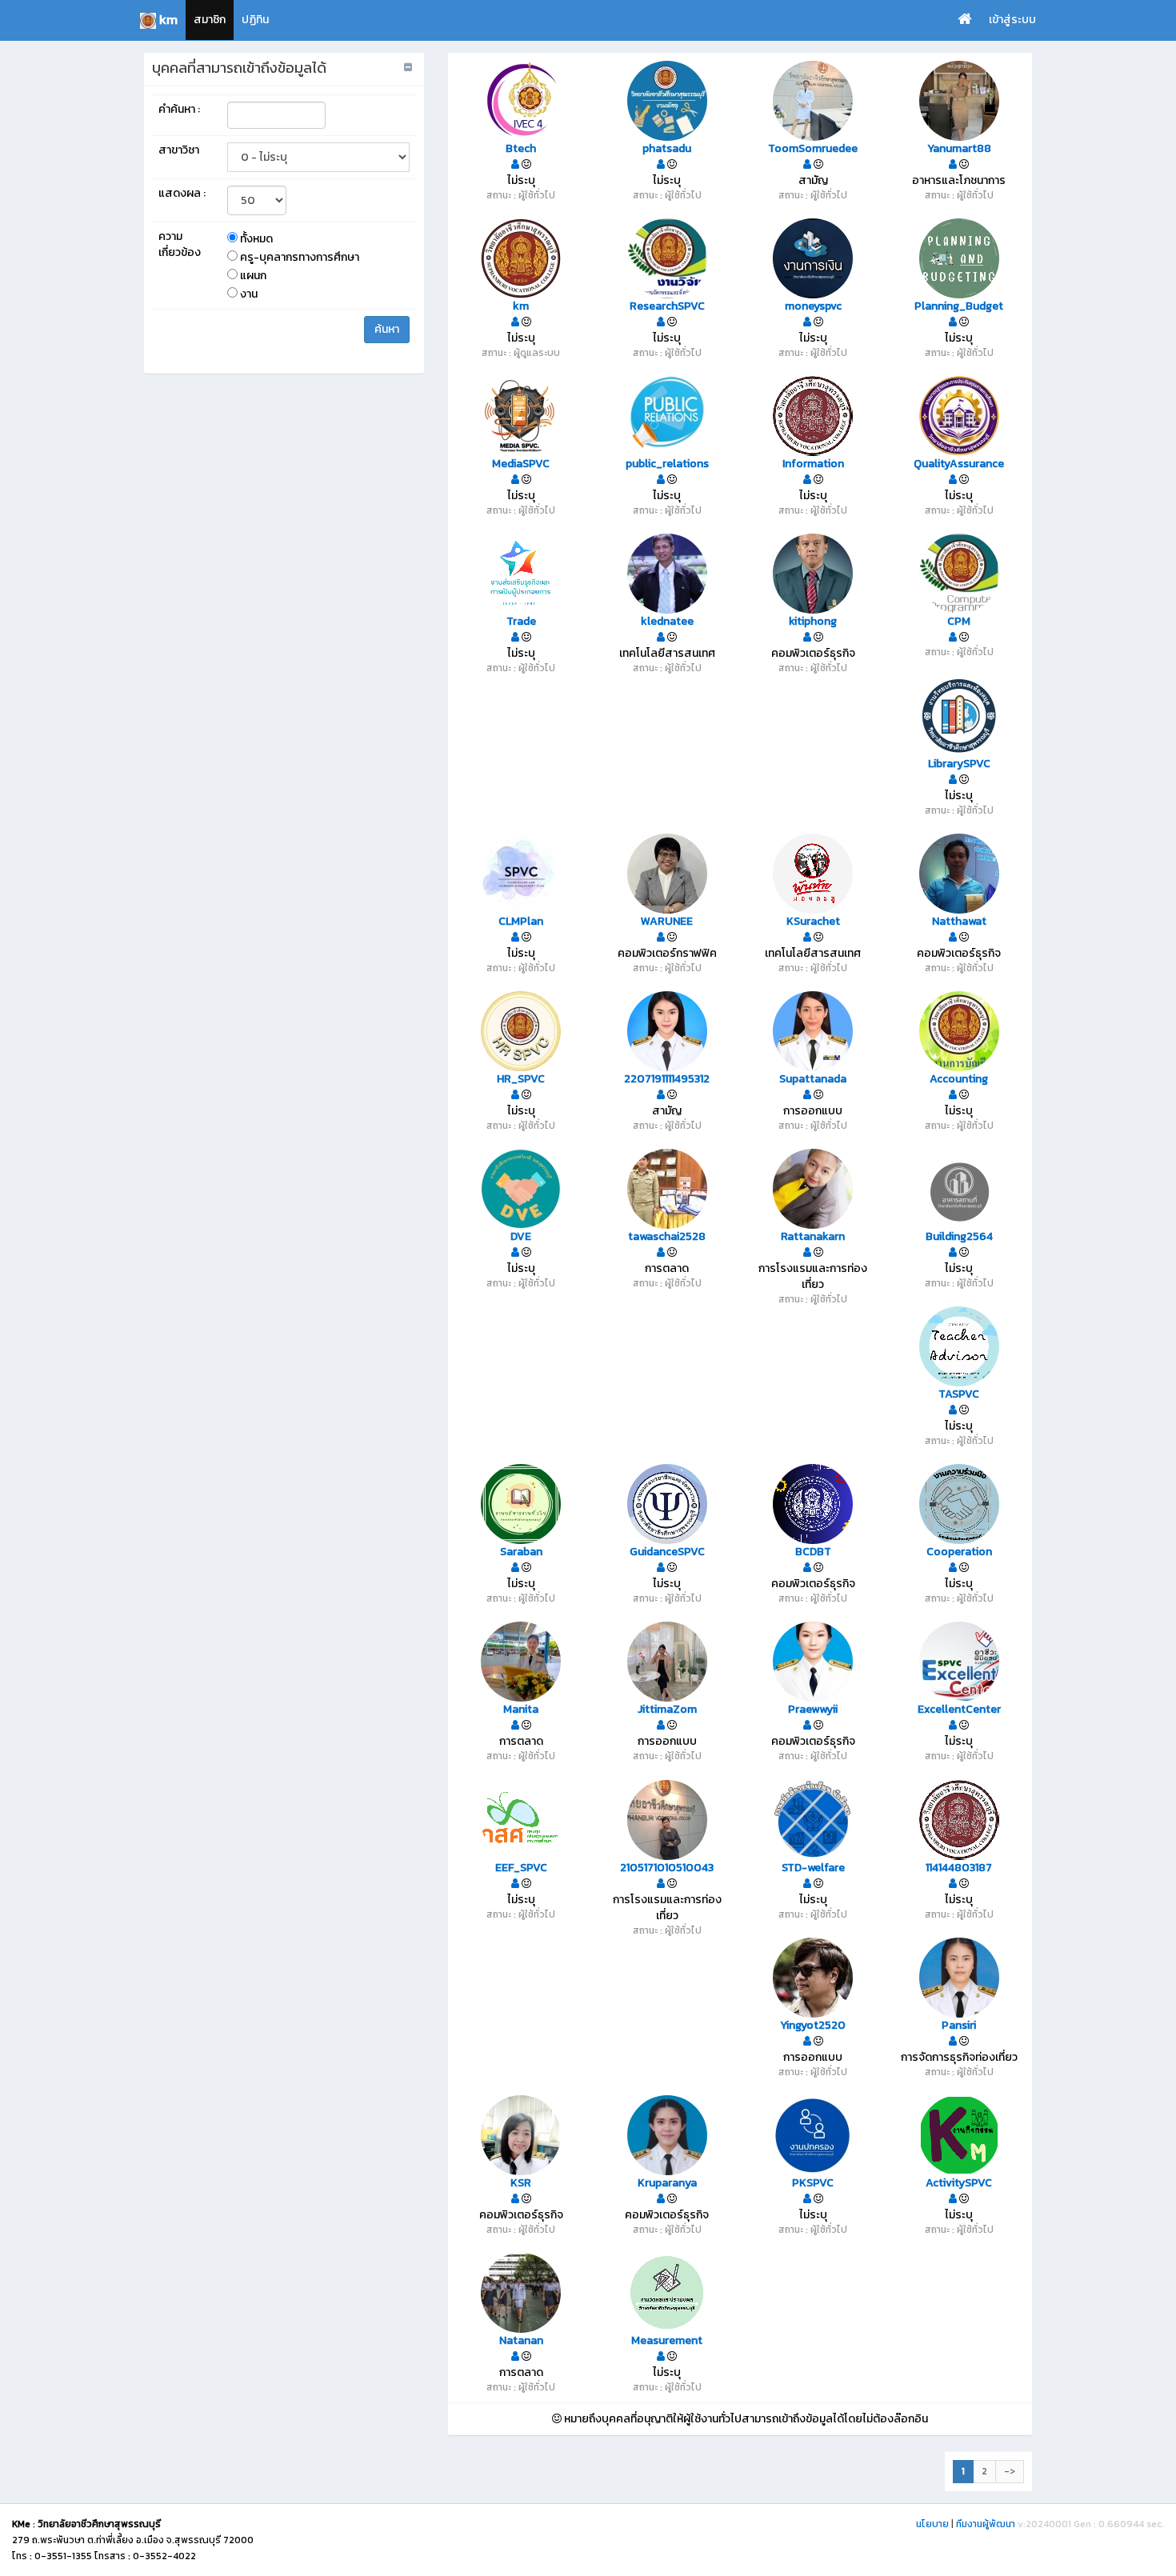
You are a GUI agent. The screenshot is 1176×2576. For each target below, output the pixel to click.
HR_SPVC (521, 1079)
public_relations (667, 464)
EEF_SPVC (521, 1868)
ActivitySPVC (959, 2183)
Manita (521, 1710)
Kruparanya (667, 2183)
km (521, 306)
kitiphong (813, 622)
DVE (521, 1237)
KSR (521, 2183)
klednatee (667, 622)
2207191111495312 (667, 1079)
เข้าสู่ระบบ (1012, 20)
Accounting (959, 1079)
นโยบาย (932, 2524)
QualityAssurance (959, 464)
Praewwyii (813, 1710)
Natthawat (959, 922)
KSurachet (813, 922)
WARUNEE (667, 922)
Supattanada (813, 1079)
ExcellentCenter (959, 1710)
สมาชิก (210, 20)
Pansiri (959, 2026)
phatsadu (667, 149)
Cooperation (959, 1552)
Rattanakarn (813, 1237)
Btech (521, 149)
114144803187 (959, 1868)
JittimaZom (667, 1710)
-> (1010, 2471)
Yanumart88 (959, 149)
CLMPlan (521, 922)
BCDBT (813, 1552)
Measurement (667, 2341)
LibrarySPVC (959, 764)
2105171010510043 (667, 1868)
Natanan (521, 2341)
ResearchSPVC (667, 306)
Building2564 (959, 1237)
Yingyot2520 (813, 2026)
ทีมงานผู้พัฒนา (986, 2524)
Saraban (521, 1552)
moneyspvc (813, 306)
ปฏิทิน (255, 20)
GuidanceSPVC (667, 1552)
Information (813, 464)
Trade (521, 622)
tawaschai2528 (667, 1237)
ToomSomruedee (813, 149)
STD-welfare (813, 1868)
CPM (959, 622)
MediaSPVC (521, 464)
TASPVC (959, 1394)
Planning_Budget (959, 306)
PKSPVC (813, 2183)
